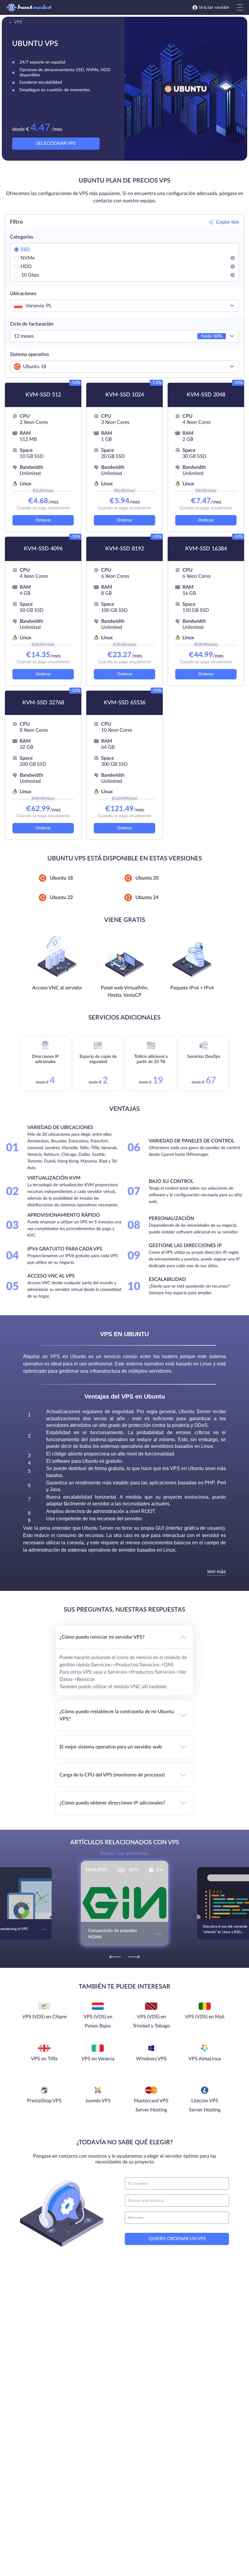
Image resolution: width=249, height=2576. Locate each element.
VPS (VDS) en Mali (205, 2017)
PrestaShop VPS (44, 2101)
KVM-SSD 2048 (206, 395)
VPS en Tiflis (44, 2059)
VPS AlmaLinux (205, 2059)
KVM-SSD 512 (43, 395)
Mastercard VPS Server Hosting (151, 2105)
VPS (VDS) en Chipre (44, 2017)
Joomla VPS (98, 2101)
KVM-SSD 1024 (125, 395)
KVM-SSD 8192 (125, 549)
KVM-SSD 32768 (43, 703)
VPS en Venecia (98, 2059)
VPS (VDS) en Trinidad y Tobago (151, 2021)
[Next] (134, 1957)
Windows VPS (151, 2059)
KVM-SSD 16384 (206, 549)
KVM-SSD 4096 (43, 549)
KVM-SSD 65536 (125, 703)
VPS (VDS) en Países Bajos (98, 2021)
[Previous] (115, 1957)
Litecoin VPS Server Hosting (205, 2105)
